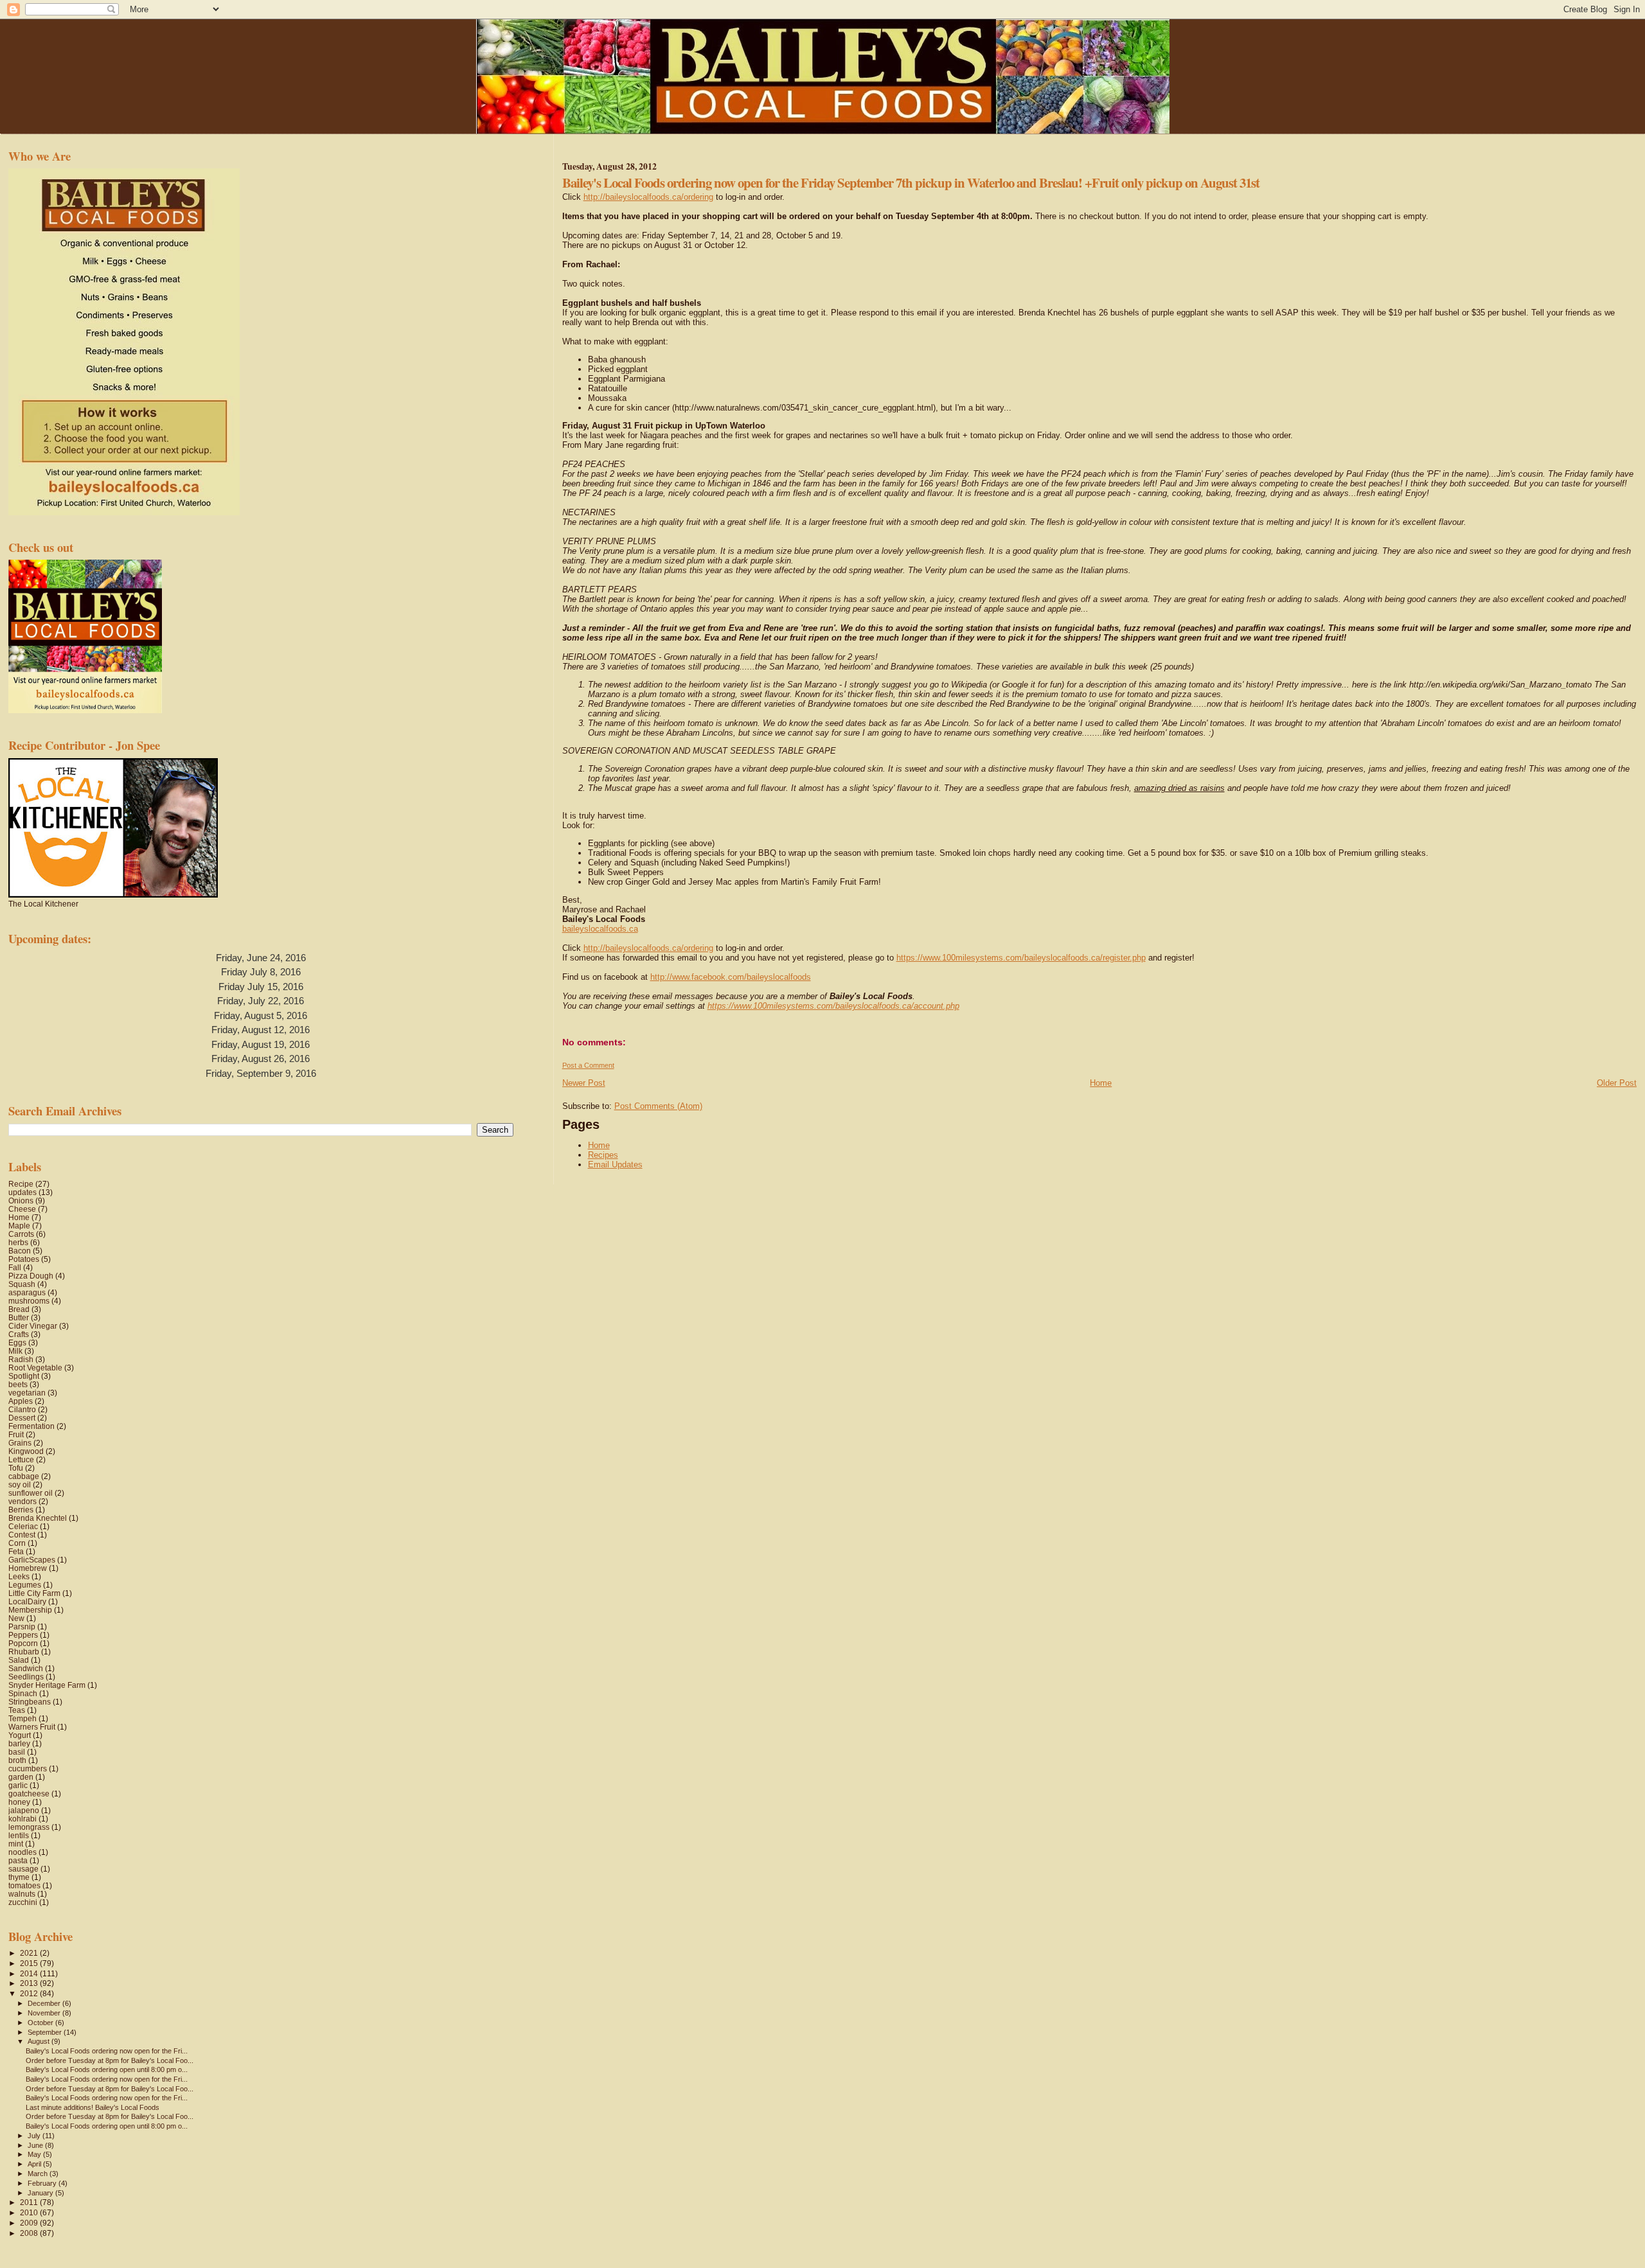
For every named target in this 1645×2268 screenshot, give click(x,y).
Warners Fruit (32, 1727)
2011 (30, 2202)
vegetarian (27, 1393)
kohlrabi (22, 1819)
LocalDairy (27, 1601)
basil (17, 1752)
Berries (21, 1510)
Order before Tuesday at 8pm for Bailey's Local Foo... (110, 2060)
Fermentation (31, 1426)
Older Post (1617, 1083)
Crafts (19, 1334)
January (41, 2193)
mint (16, 1844)
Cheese (22, 1209)
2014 (30, 1973)
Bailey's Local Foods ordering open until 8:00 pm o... (107, 2069)
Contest (22, 1535)
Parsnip (22, 1626)
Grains (20, 1443)
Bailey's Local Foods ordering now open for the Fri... (107, 2051)
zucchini (23, 1902)
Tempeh (22, 1718)
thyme (19, 1877)
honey (19, 1802)
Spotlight (24, 1376)
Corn (17, 1543)
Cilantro (22, 1409)
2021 (30, 1953)
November (45, 2013)
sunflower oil (31, 1493)
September (46, 2032)
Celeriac (23, 1526)
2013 (30, 1983)
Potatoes (24, 1259)
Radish (21, 1359)
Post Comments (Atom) (658, 1106)
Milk (15, 1351)
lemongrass (29, 1827)
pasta (18, 1860)
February (43, 2183)
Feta (16, 1551)
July (35, 2136)
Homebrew (28, 1568)
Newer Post (584, 1083)
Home (1101, 1083)
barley (19, 1743)
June (36, 2145)
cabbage (24, 1476)
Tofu (16, 1468)
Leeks (19, 1576)
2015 (30, 1963)
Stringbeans (30, 1702)
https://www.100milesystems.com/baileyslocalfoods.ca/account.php (833, 1006)
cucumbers (28, 1768)
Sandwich (26, 1668)
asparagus (27, 1292)
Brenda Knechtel (38, 1518)
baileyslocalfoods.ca (600, 929)
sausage (23, 1869)
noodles (22, 1852)
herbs (18, 1242)
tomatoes (24, 1885)
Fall (15, 1267)
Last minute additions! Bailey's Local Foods (93, 2107)
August (40, 2041)
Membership (30, 1610)
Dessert (22, 1418)
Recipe (21, 1184)
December (45, 2003)
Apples (21, 1401)
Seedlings (26, 1677)
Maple (19, 1226)
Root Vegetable (35, 1368)
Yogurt (20, 1735)
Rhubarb (24, 1652)
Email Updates (615, 1165)
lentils (19, 1835)
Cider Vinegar (33, 1326)
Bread (19, 1309)
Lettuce (21, 1459)
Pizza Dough (31, 1276)
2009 (30, 2223)
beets (18, 1384)
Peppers (23, 1635)
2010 (30, 2212)
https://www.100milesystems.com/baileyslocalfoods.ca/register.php (1021, 958)
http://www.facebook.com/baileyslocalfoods (731, 977)
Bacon (20, 1251)
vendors (22, 1501)
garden (21, 1777)
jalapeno (24, 1810)
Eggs (17, 1342)
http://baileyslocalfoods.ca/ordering (648, 197)
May (35, 2154)
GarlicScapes (32, 1560)
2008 (30, 2233)
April (35, 2164)
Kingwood (26, 1451)
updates (22, 1192)
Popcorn (23, 1643)
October (41, 2023)
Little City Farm (34, 1593)
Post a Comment (588, 1065)
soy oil (20, 1484)
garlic (18, 1785)
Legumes (25, 1585)
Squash (22, 1284)
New (16, 1618)
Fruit (16, 1434)
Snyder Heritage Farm (47, 1685)
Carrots (21, 1234)
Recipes (603, 1155)
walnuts (22, 1894)
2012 (30, 1993)
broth (17, 1760)
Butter (19, 1317)
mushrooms (29, 1301)
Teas (17, 1710)
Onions (21, 1200)
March (39, 2174)
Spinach (23, 1693)
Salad (19, 1660)
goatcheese (29, 1794)
